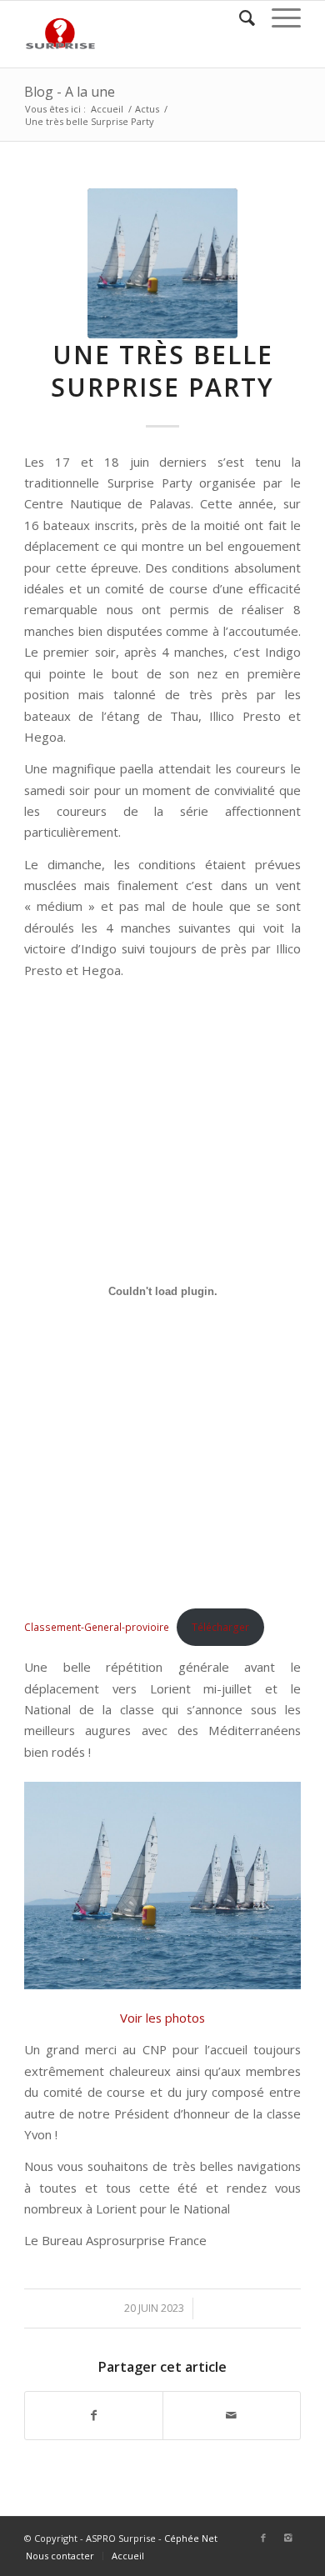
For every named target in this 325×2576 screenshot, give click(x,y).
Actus (147, 109)
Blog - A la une (70, 92)
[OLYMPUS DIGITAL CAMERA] (162, 263)
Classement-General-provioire (97, 1627)
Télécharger (220, 1627)
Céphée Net (191, 2538)
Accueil (107, 109)
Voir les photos (162, 2018)
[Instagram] (288, 2538)
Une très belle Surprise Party (162, 371)
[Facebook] (263, 2538)
